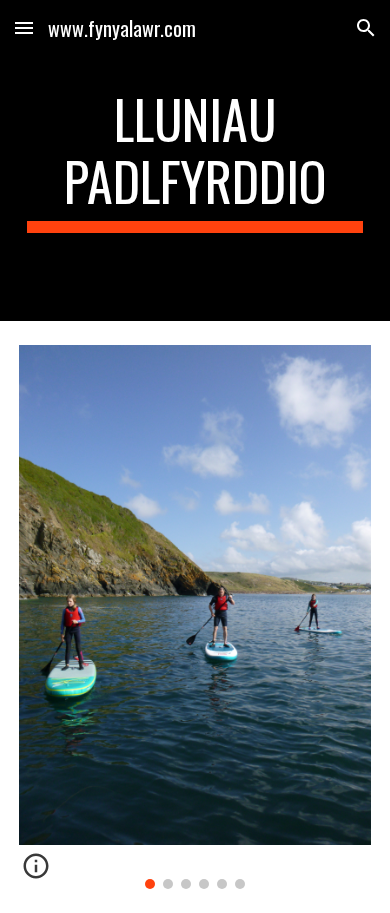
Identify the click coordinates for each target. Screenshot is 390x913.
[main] (195, 160)
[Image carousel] (195, 617)
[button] (24, 27)
